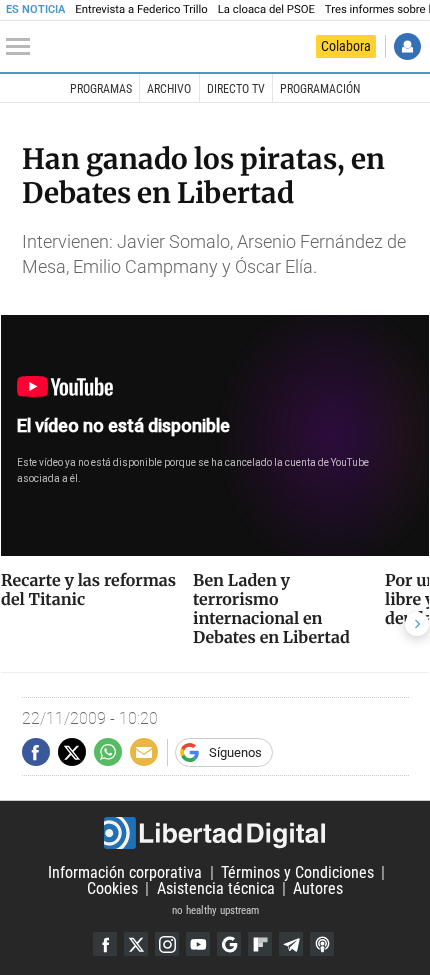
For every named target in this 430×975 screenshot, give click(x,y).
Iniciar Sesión (407, 46)
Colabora (346, 46)
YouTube (198, 944)
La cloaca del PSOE (266, 9)
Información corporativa (125, 872)
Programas (101, 89)
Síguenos (235, 752)
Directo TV (236, 89)
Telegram (291, 944)
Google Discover (229, 944)
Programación (320, 89)
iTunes (322, 944)
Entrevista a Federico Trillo (141, 9)
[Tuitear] (72, 752)
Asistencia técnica (216, 888)
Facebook (105, 944)
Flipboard (260, 944)
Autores (318, 888)
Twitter (136, 944)
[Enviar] (108, 752)
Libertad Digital (215, 833)
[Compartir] (36, 752)
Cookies (112, 888)
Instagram (167, 944)
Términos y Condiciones (297, 872)
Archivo (169, 89)
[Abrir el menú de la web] (23, 47)
